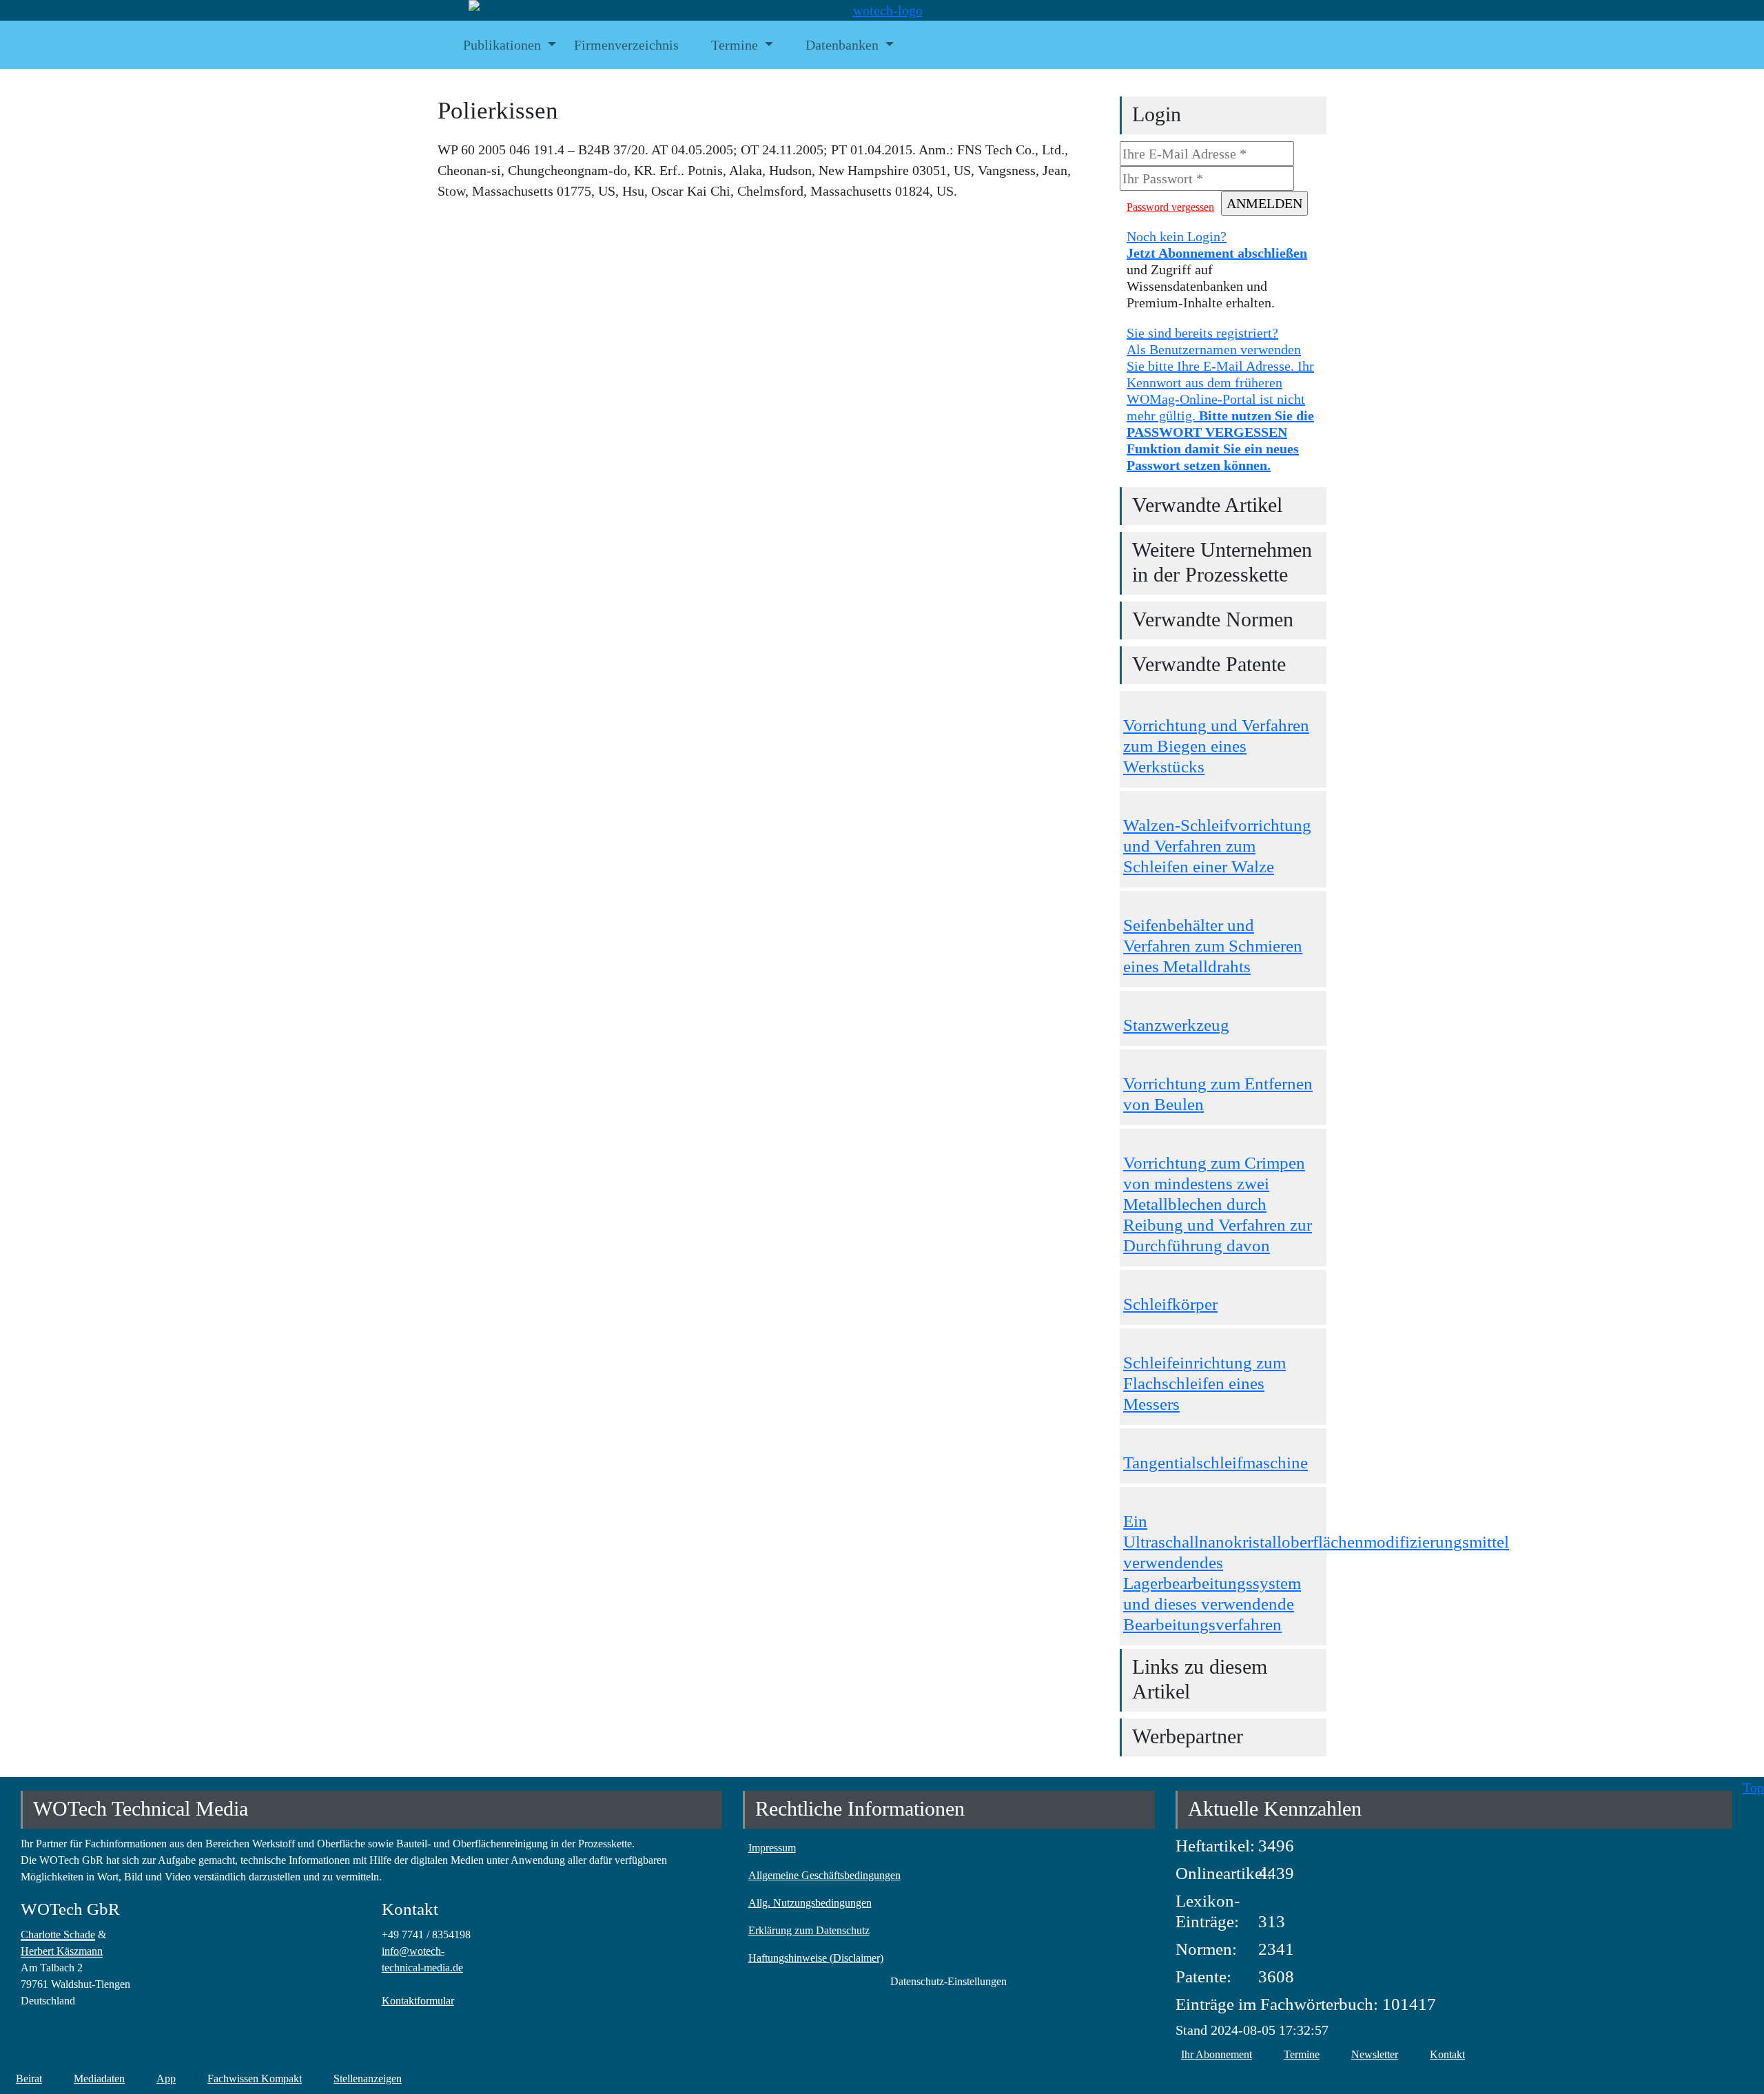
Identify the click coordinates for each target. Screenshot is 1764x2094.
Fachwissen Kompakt (255, 2078)
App (166, 2078)
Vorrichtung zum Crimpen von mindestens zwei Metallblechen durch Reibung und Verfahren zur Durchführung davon (1218, 1204)
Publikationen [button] (502, 45)
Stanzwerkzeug (1176, 1025)
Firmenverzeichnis (626, 45)
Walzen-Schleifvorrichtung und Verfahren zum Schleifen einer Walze (1217, 846)
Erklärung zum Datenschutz (809, 1930)
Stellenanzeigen (368, 2078)
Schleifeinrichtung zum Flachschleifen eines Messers (1204, 1383)
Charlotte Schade (58, 1934)
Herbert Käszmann (62, 1951)
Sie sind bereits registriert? (1220, 399)
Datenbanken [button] (842, 45)
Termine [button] (735, 45)
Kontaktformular (418, 2001)
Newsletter (1375, 2054)
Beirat (29, 2078)
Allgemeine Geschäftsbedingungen (824, 1875)
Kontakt (1447, 2054)
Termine (1302, 2054)
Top (1753, 1787)
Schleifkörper (1170, 1304)
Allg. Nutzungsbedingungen (810, 1903)
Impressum (772, 1848)
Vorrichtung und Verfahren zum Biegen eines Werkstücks (1216, 746)
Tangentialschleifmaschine (1216, 1462)
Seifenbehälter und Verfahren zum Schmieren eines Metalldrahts (1213, 946)
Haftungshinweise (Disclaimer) (816, 1958)
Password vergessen (1170, 207)
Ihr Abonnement (1217, 2054)
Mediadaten (99, 2078)
